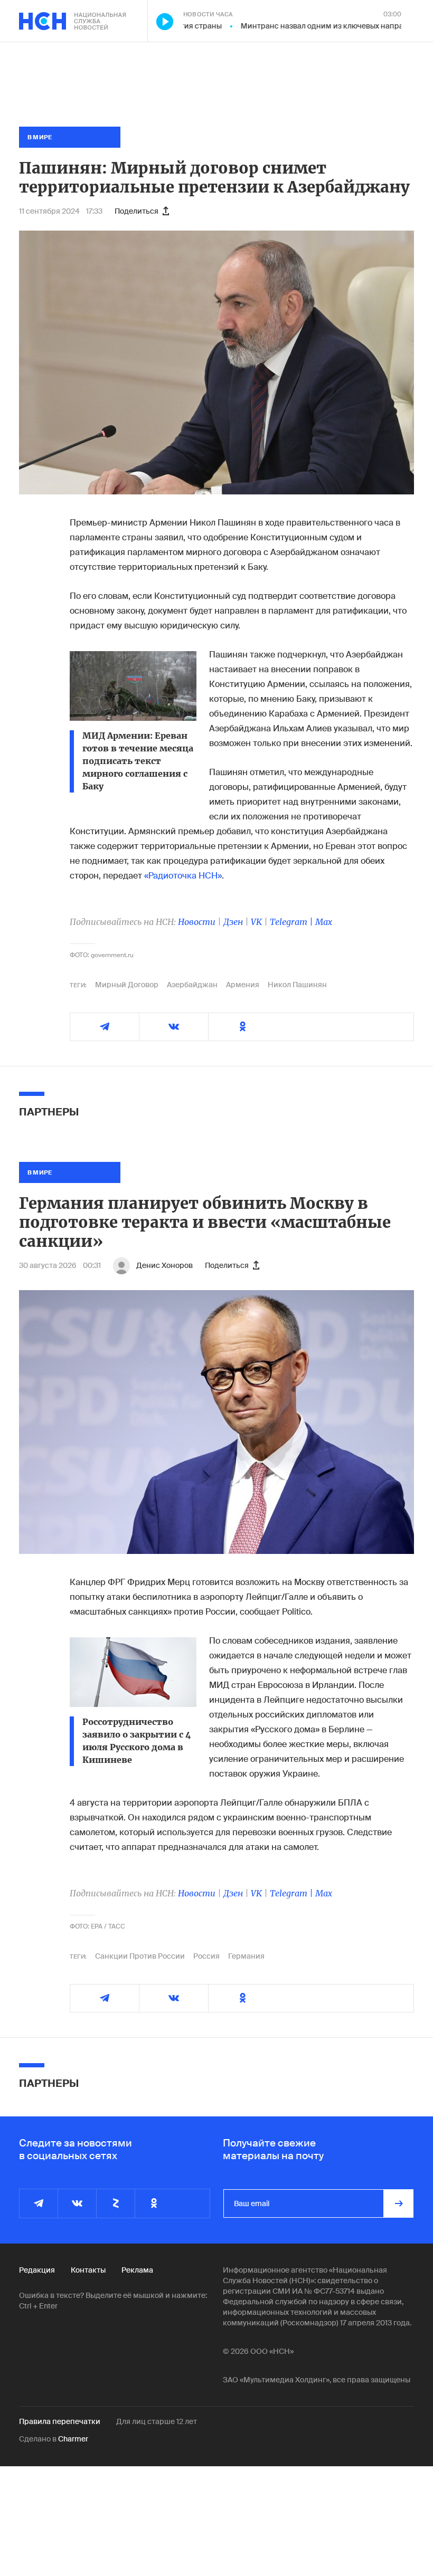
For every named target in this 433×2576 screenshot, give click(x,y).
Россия (206, 1956)
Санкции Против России (140, 1956)
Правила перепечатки (60, 2421)
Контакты (88, 2270)
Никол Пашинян (297, 985)
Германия (246, 1956)
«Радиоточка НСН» (183, 876)
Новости (197, 922)
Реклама (137, 2270)
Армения (243, 985)
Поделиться (137, 211)
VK (256, 922)
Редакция (37, 2270)
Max (324, 922)
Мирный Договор (127, 985)
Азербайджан (192, 985)
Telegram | (293, 922)
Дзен (233, 922)
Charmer (73, 2439)
